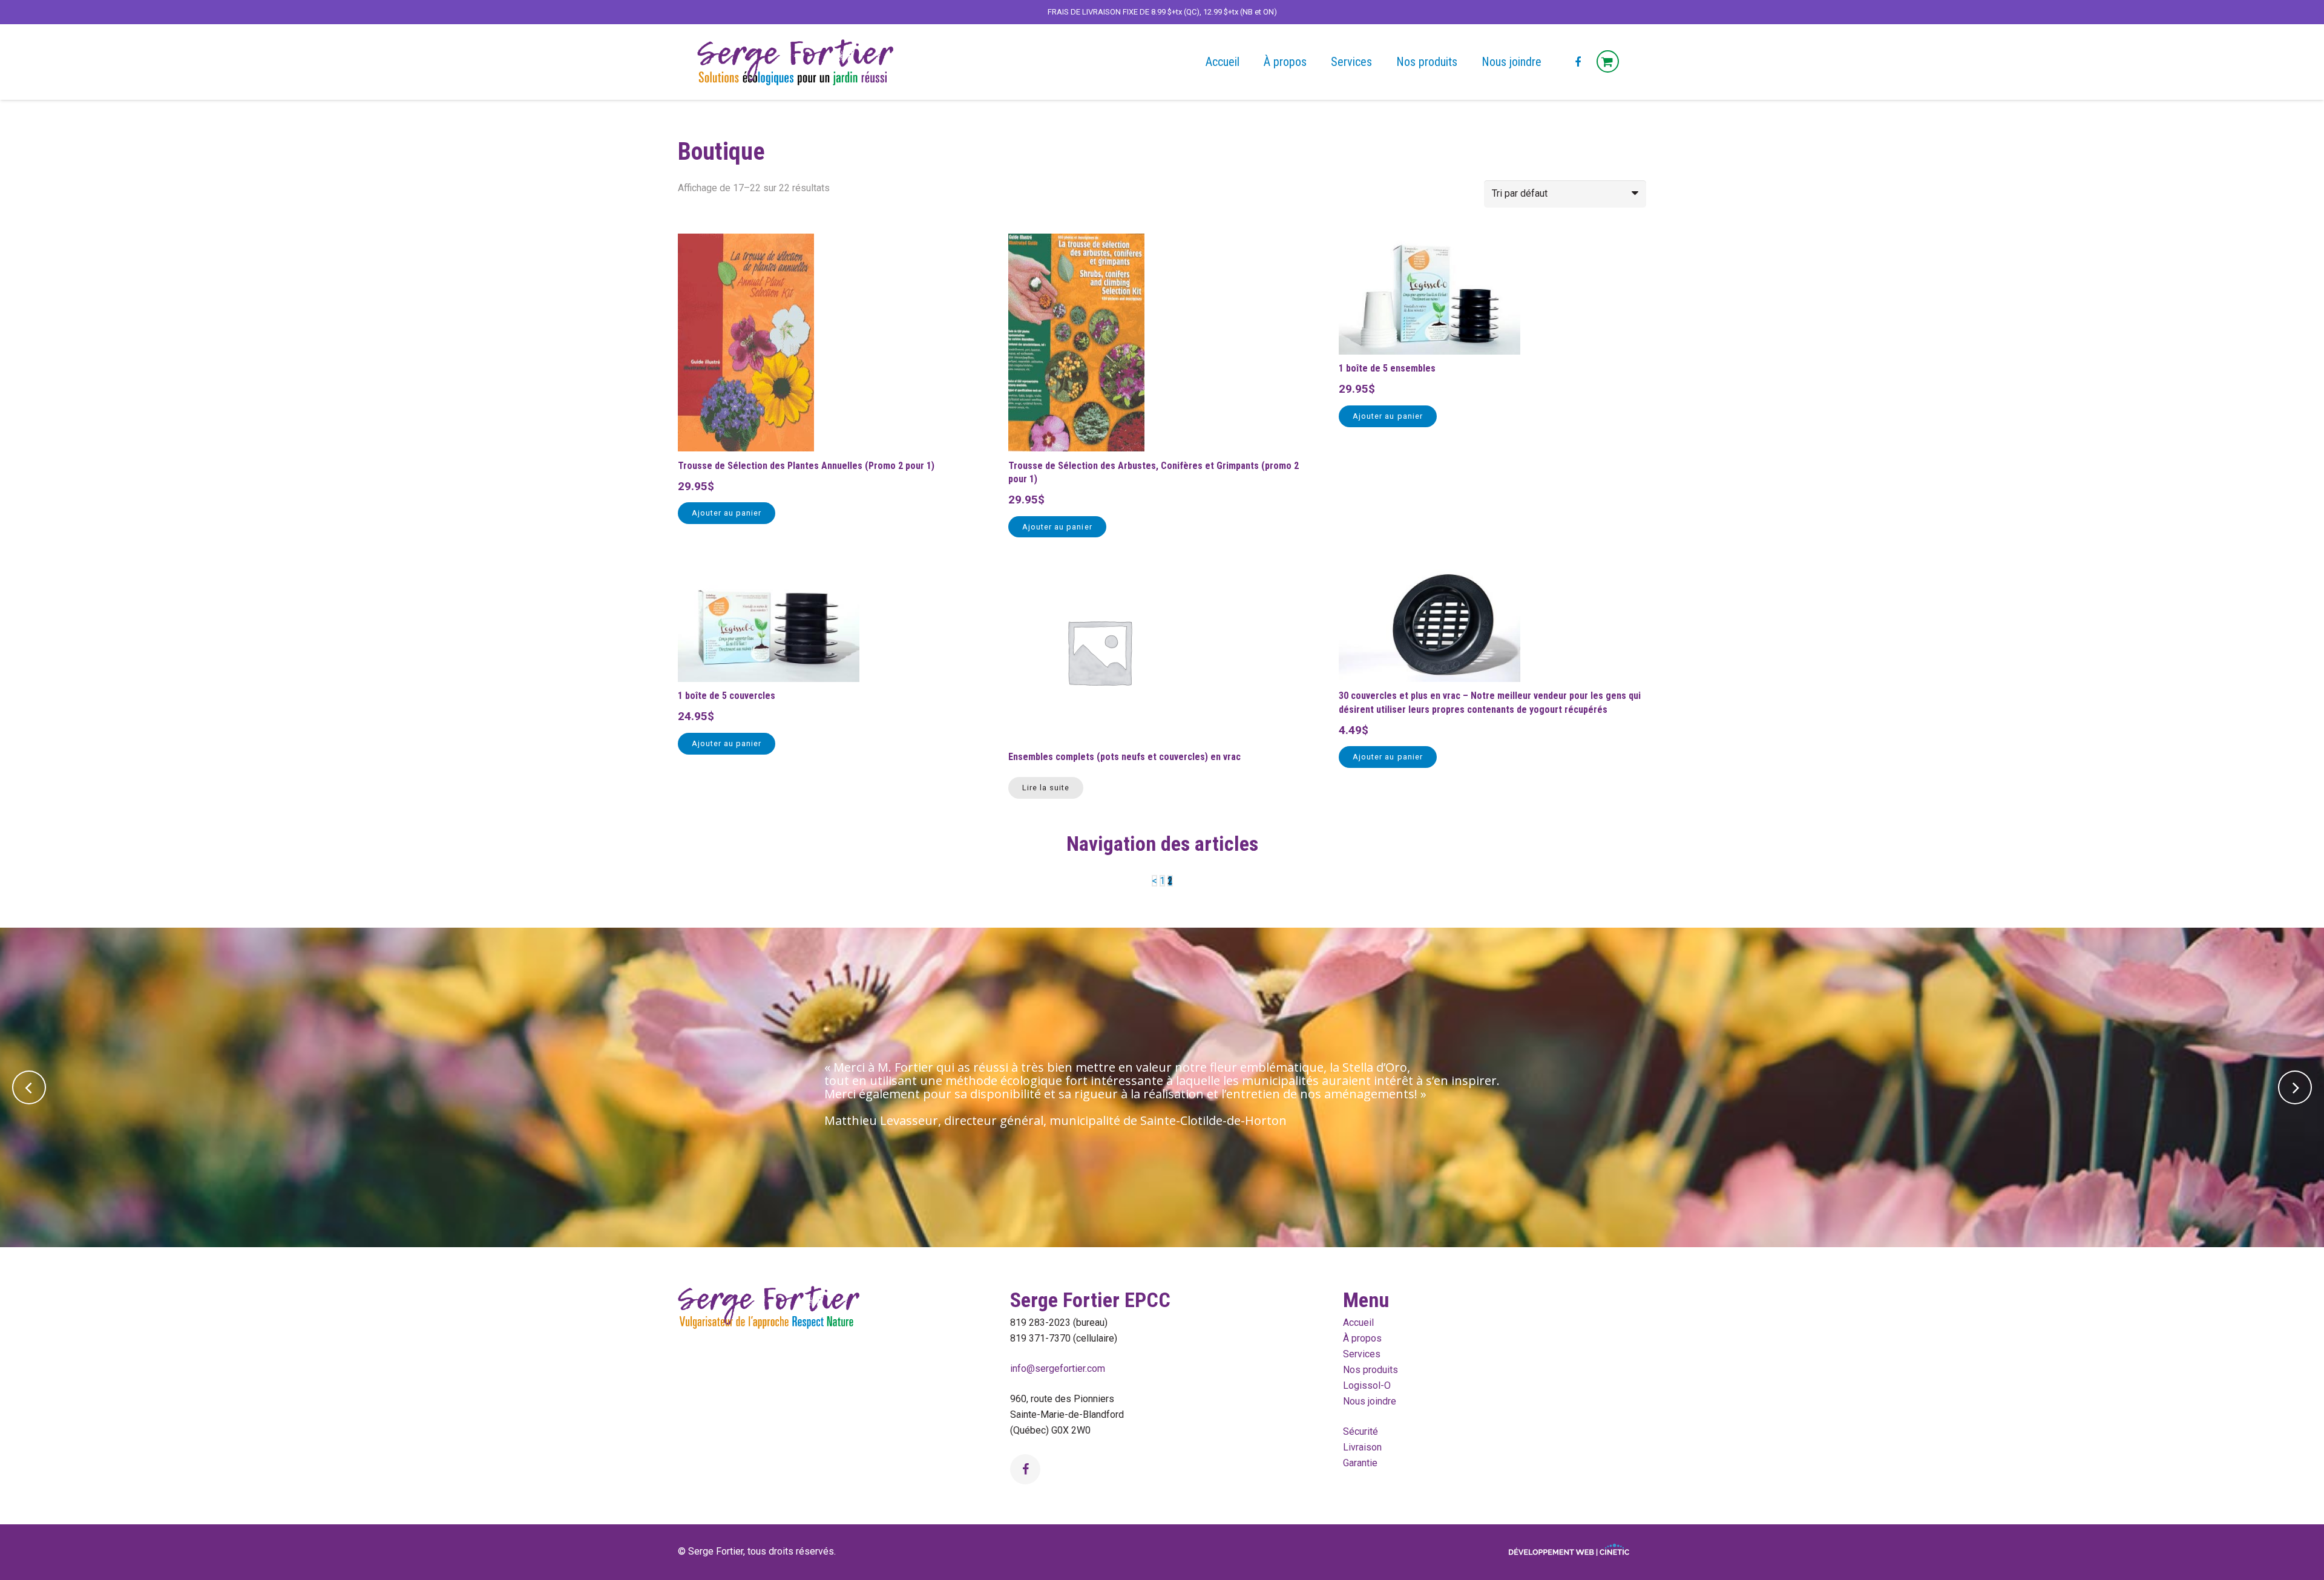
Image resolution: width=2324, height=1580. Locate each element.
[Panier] (1608, 62)
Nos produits (1370, 1370)
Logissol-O (1367, 1385)
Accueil (1358, 1323)
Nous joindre (1370, 1401)
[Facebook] (1578, 62)
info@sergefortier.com (1058, 1369)
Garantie (1360, 1463)
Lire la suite (1046, 788)
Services (1362, 1354)
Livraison (1362, 1447)
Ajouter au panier (727, 513)
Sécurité (1361, 1431)
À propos (1362, 1338)
